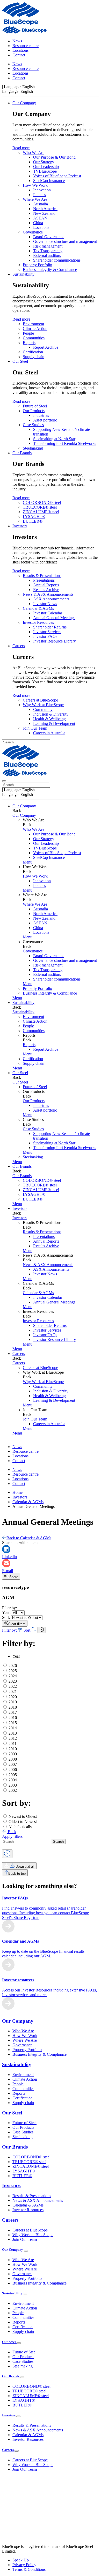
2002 (13, 1790)
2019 (13, 1702)
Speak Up (21, 2560)
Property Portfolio (37, 265)
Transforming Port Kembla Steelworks (65, 443)
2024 (13, 1676)
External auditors (47, 255)
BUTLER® (33, 521)
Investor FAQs (45, 636)
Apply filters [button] (12, 1836)
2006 (13, 1770)
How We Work (35, 185)
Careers (19, 646)
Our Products (34, 411)
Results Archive (46, 590)
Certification (33, 352)
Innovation (42, 190)
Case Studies (33, 425)
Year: (6, 1613)
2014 (13, 1728)
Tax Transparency (48, 251)
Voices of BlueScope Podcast (57, 176)
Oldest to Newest (23, 1822)
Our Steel (20, 361)
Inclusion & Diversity (51, 714)
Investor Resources (38, 622)
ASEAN (40, 218)
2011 (13, 1744)
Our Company (24, 103)
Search (58, 1842)
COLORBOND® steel (42, 502)
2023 (13, 1681)
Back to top (17, 1874)
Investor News (45, 604)
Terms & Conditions (29, 2569)
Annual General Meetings (54, 618)
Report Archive (46, 347)
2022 (13, 1686)
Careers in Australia (49, 733)
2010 (13, 1749)
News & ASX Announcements (48, 594)
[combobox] (26, 1842)
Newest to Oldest (23, 1816)
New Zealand (44, 213)
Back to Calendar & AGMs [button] (29, 1538)
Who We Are (34, 153)
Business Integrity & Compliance (50, 270)
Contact (19, 55)
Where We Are (35, 199)
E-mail (8, 1571)
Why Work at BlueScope (43, 705)
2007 (13, 1764)
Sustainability (23, 274)
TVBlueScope (45, 171)
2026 (13, 1666)
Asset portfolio (45, 420)
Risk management (48, 246)
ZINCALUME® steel (41, 512)
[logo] (21, 24)
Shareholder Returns (50, 627)
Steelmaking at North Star (54, 439)
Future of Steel (35, 406)
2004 (13, 1780)
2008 (13, 1759)
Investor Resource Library (55, 641)
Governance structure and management (65, 241)
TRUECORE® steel (40, 507)
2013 (13, 1733)
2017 (13, 1712)
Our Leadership (46, 167)
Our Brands (22, 453)
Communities (34, 338)
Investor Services (47, 632)
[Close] (7, 1854)
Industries (41, 415)
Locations (20, 50)
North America (45, 209)
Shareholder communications (57, 260)
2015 (13, 1723)
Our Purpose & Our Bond (54, 157)
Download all (24, 1867)
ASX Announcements (51, 599)
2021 (13, 1692)
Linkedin (9, 1557)
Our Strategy (44, 162)
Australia (41, 204)
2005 (13, 1775)
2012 (13, 1738)
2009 (13, 1754)
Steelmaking (33, 448)
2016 (13, 1718)
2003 (13, 1785)
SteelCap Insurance (49, 181)
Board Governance (49, 237)
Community (43, 709)
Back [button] (12, 1832)
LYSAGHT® (34, 517)
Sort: (6, 1617)
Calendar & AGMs (38, 608)
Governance (33, 232)
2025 (13, 1671)
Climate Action (35, 329)
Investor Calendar (48, 613)
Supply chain (34, 357)
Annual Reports (46, 585)
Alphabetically (20, 1827)
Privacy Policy (24, 2565)
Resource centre (26, 46)
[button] (28, 862)
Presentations (44, 580)
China (38, 223)
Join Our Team (35, 728)
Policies (39, 195)
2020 (13, 1697)
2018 (13, 1707)
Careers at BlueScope (40, 700)
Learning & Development (54, 724)
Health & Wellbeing (49, 719)
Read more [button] (21, 148)
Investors (20, 526)
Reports (29, 343)
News (17, 41)
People (28, 333)
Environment (33, 324)
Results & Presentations (42, 576)
